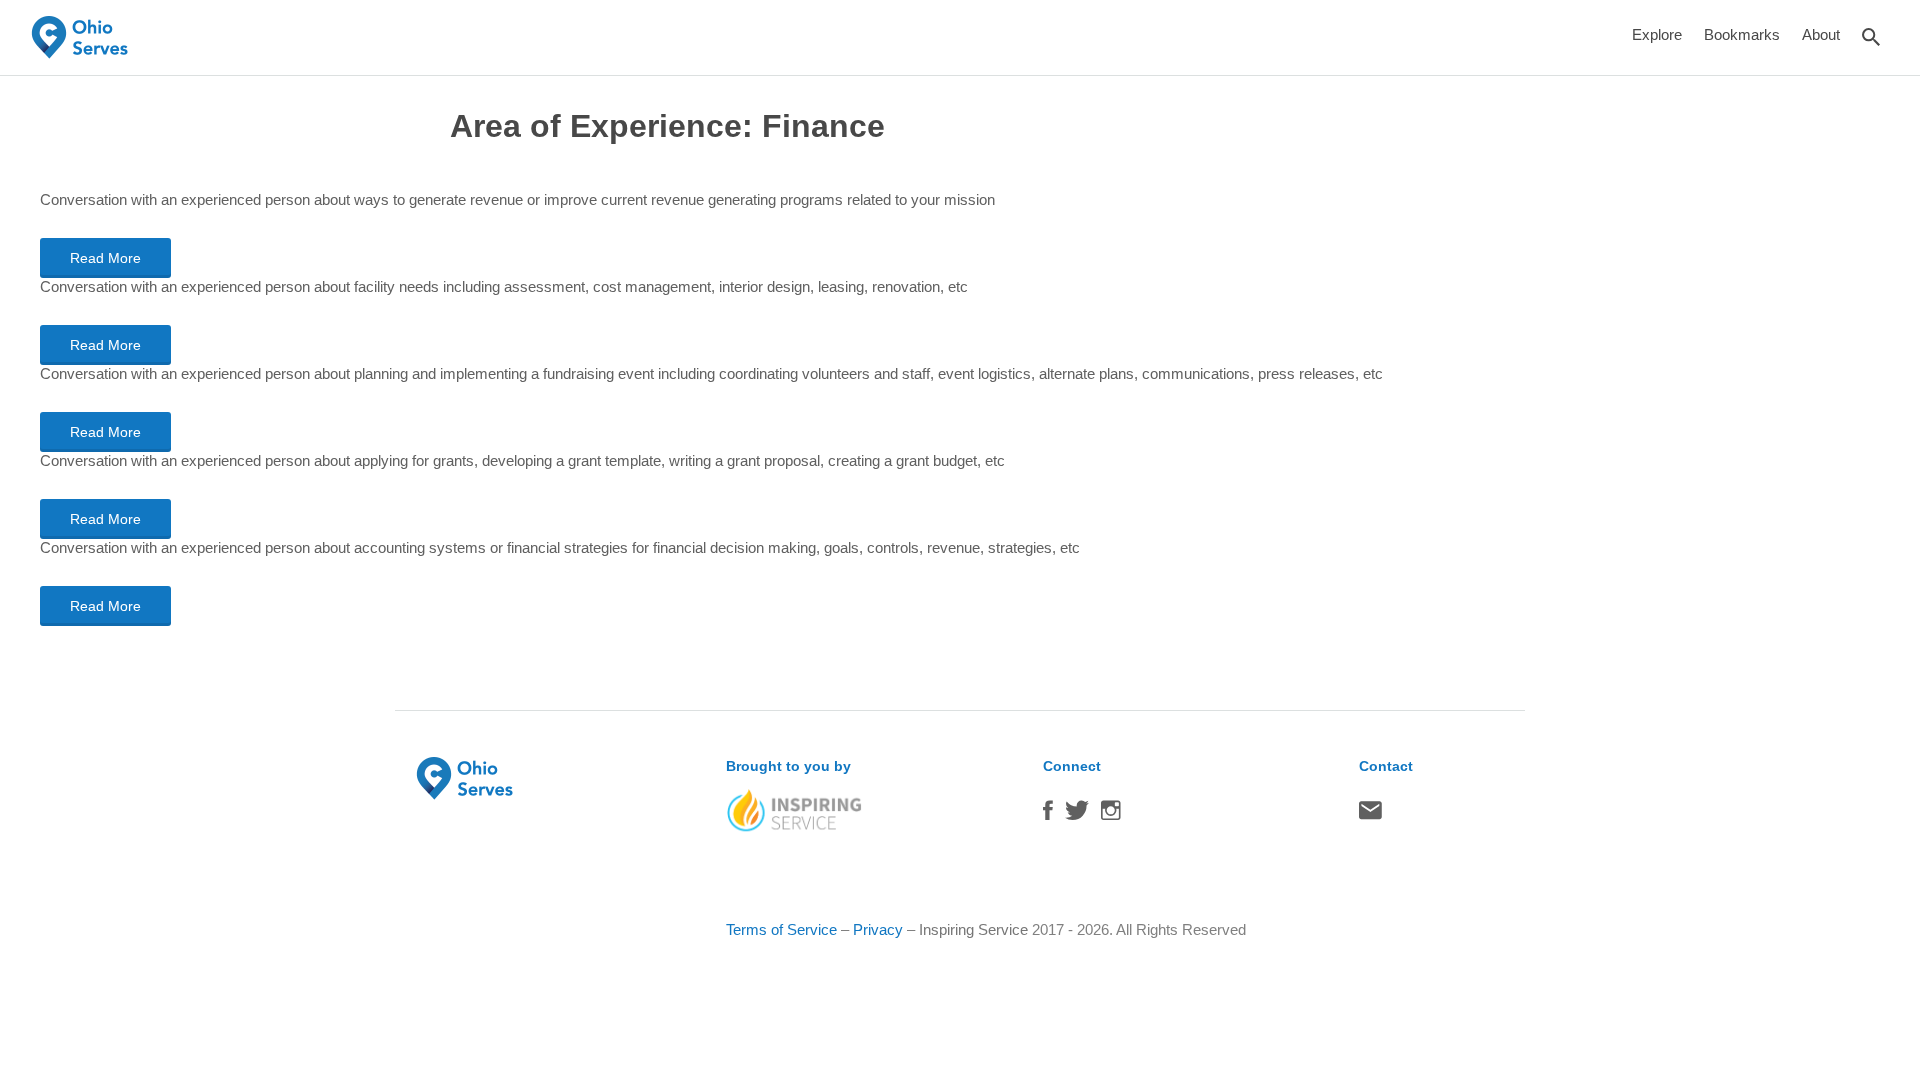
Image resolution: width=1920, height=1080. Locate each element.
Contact (1370, 815)
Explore (1657, 34)
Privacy (878, 929)
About (1821, 34)
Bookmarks (1742, 34)
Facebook (1048, 815)
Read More (105, 258)
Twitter (1077, 815)
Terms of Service (781, 929)
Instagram (1111, 815)
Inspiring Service (973, 929)
